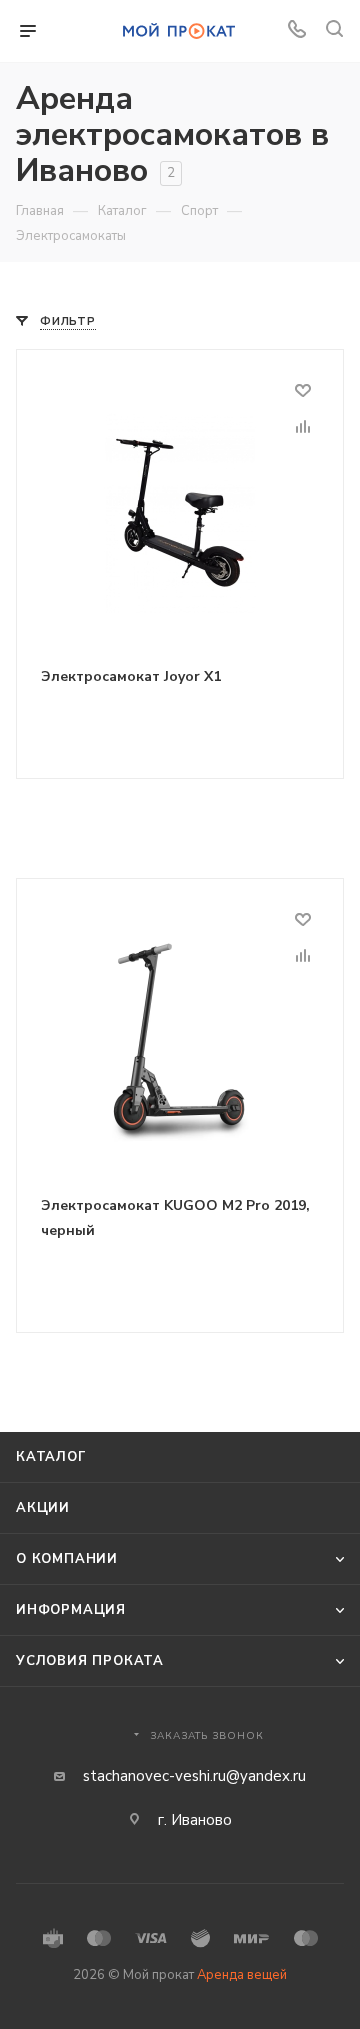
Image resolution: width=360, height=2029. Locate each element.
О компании (67, 1559)
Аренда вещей (242, 1975)
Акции (43, 1508)
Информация (71, 1610)
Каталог (51, 1457)
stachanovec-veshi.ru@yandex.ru (194, 1776)
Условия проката (90, 1661)
